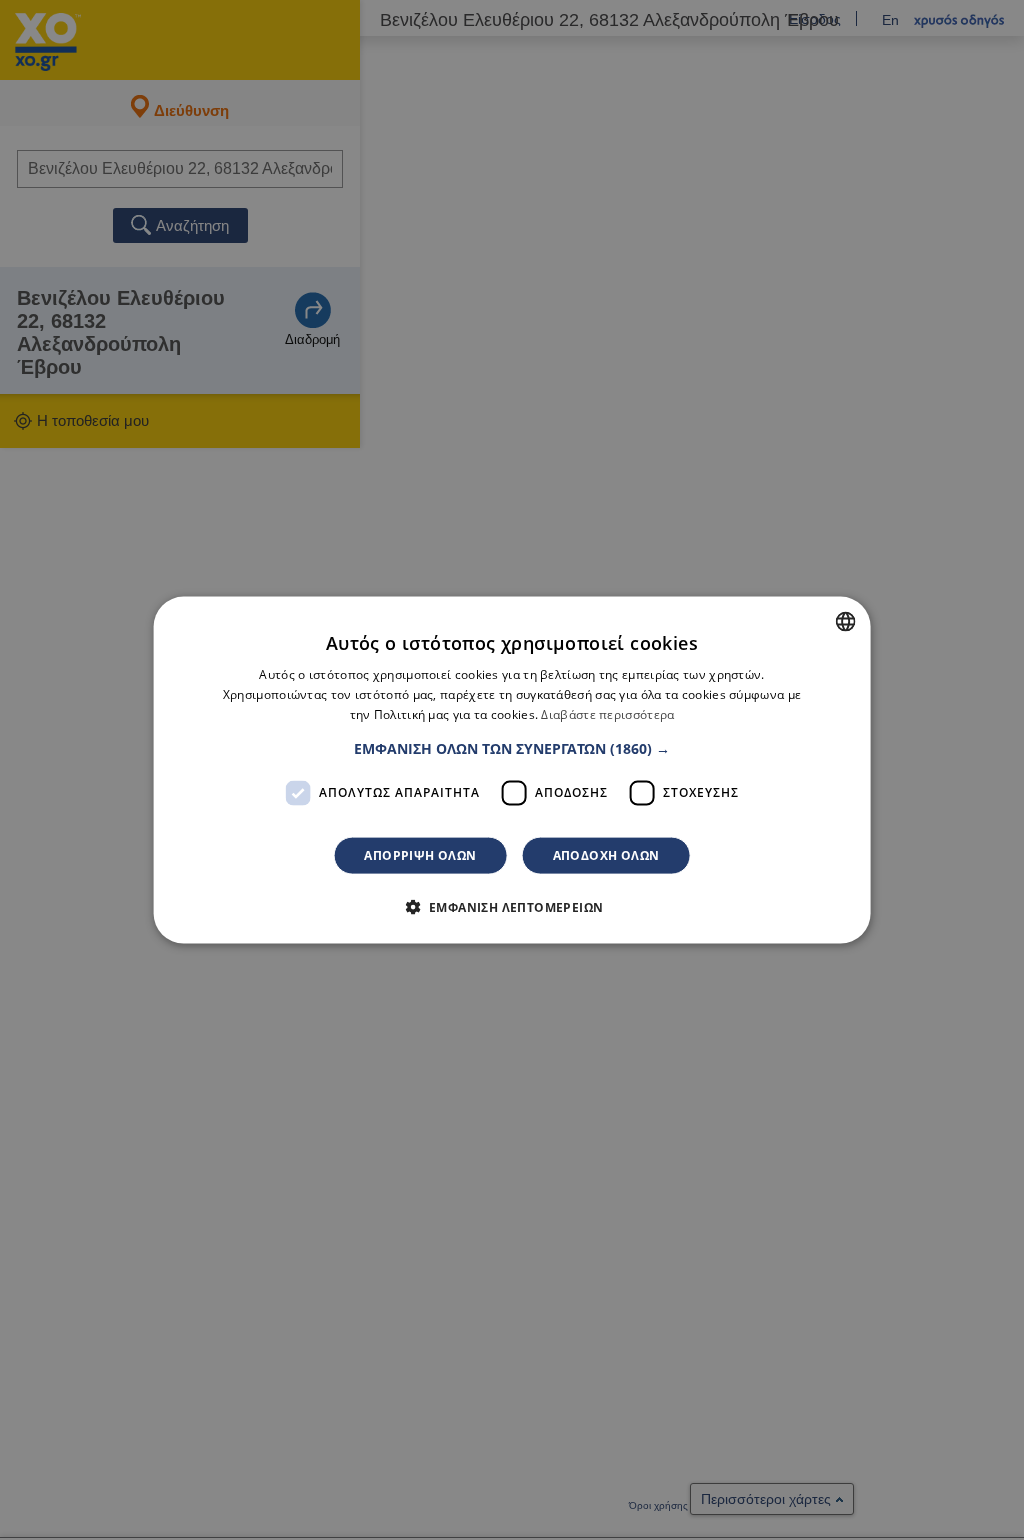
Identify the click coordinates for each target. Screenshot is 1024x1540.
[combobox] (845, 622)
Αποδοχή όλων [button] (606, 854)
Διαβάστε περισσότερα (607, 714)
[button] (512, 748)
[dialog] (512, 770)
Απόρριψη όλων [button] (420, 854)
